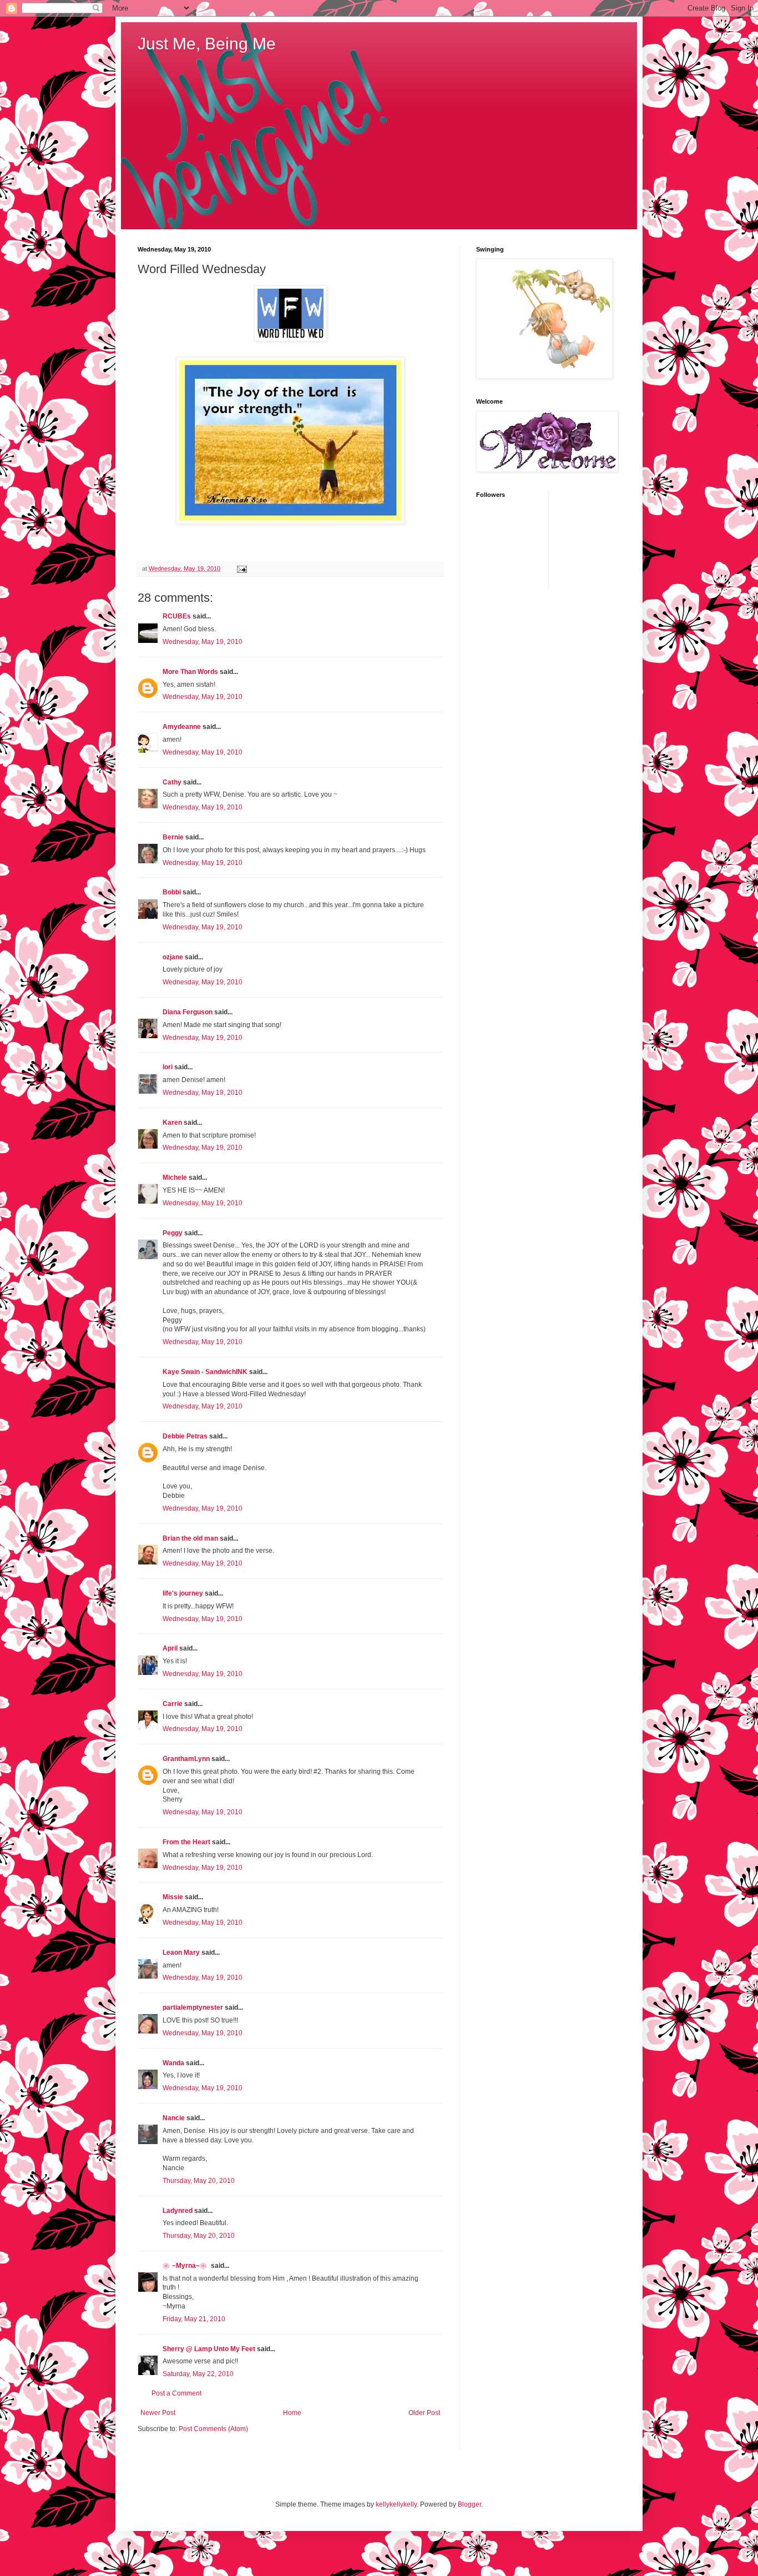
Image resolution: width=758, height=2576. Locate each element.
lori (168, 1067)
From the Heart (186, 1842)
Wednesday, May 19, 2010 (203, 642)
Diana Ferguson (188, 1012)
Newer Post (158, 2413)
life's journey (183, 1593)
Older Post (424, 2413)
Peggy (173, 1233)
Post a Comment (176, 2393)
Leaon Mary (181, 1953)
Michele (175, 1178)
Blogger (469, 2504)
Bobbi (172, 892)
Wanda (173, 2063)
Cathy (172, 782)
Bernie (173, 837)
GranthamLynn (186, 1759)
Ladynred (178, 2211)
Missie (173, 1897)
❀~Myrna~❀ (186, 2266)
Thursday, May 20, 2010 (199, 2181)
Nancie (174, 2118)
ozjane (173, 957)
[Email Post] (241, 568)
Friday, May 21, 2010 (194, 2319)
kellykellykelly (396, 2504)
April (170, 1648)
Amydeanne (182, 727)
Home (292, 2413)
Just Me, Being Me (207, 44)
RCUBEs (177, 616)
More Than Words (190, 672)
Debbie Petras (185, 1436)
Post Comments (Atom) (213, 2429)
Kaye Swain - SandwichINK (205, 1372)
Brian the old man (190, 1538)
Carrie (173, 1704)
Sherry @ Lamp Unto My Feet (209, 2349)
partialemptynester (193, 2008)
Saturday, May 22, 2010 (198, 2374)
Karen (172, 1123)
